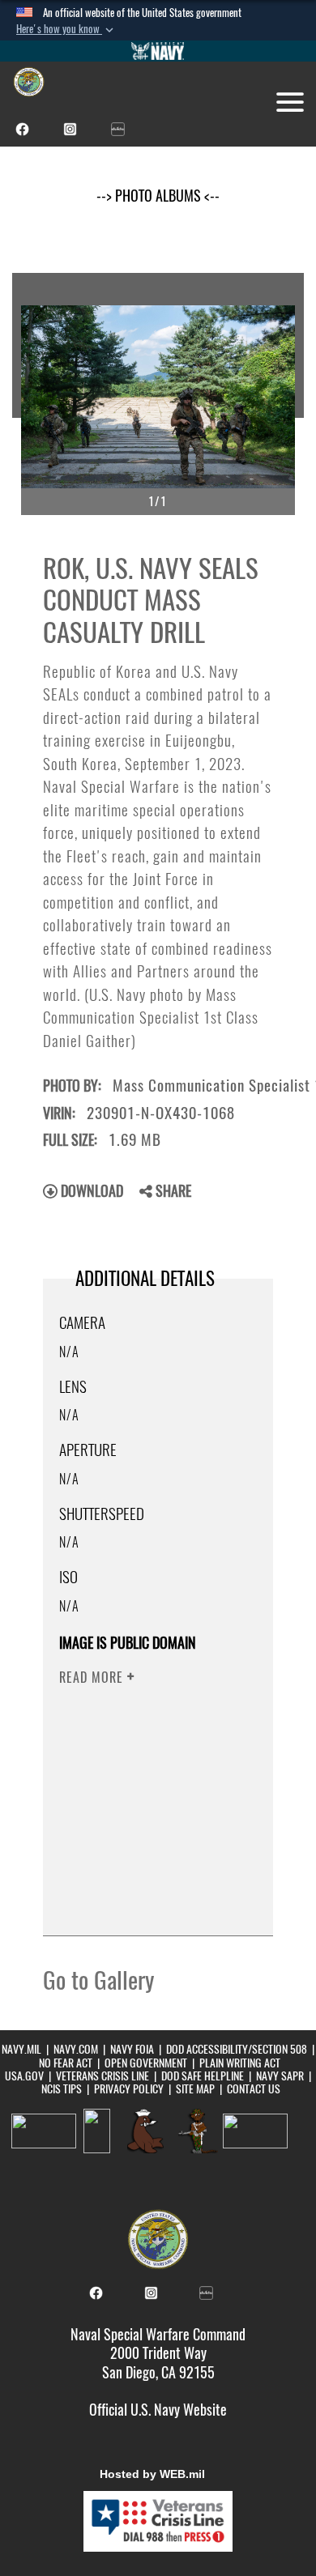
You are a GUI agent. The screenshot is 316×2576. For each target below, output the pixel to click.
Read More (93, 1678)
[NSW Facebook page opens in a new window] (22, 128)
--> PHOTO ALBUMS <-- (158, 196)
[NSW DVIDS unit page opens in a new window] (118, 128)
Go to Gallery (98, 1980)
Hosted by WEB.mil (152, 2474)
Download (90, 1191)
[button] (66, 29)
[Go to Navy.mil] (158, 51)
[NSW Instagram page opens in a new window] (70, 128)
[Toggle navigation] (290, 102)
